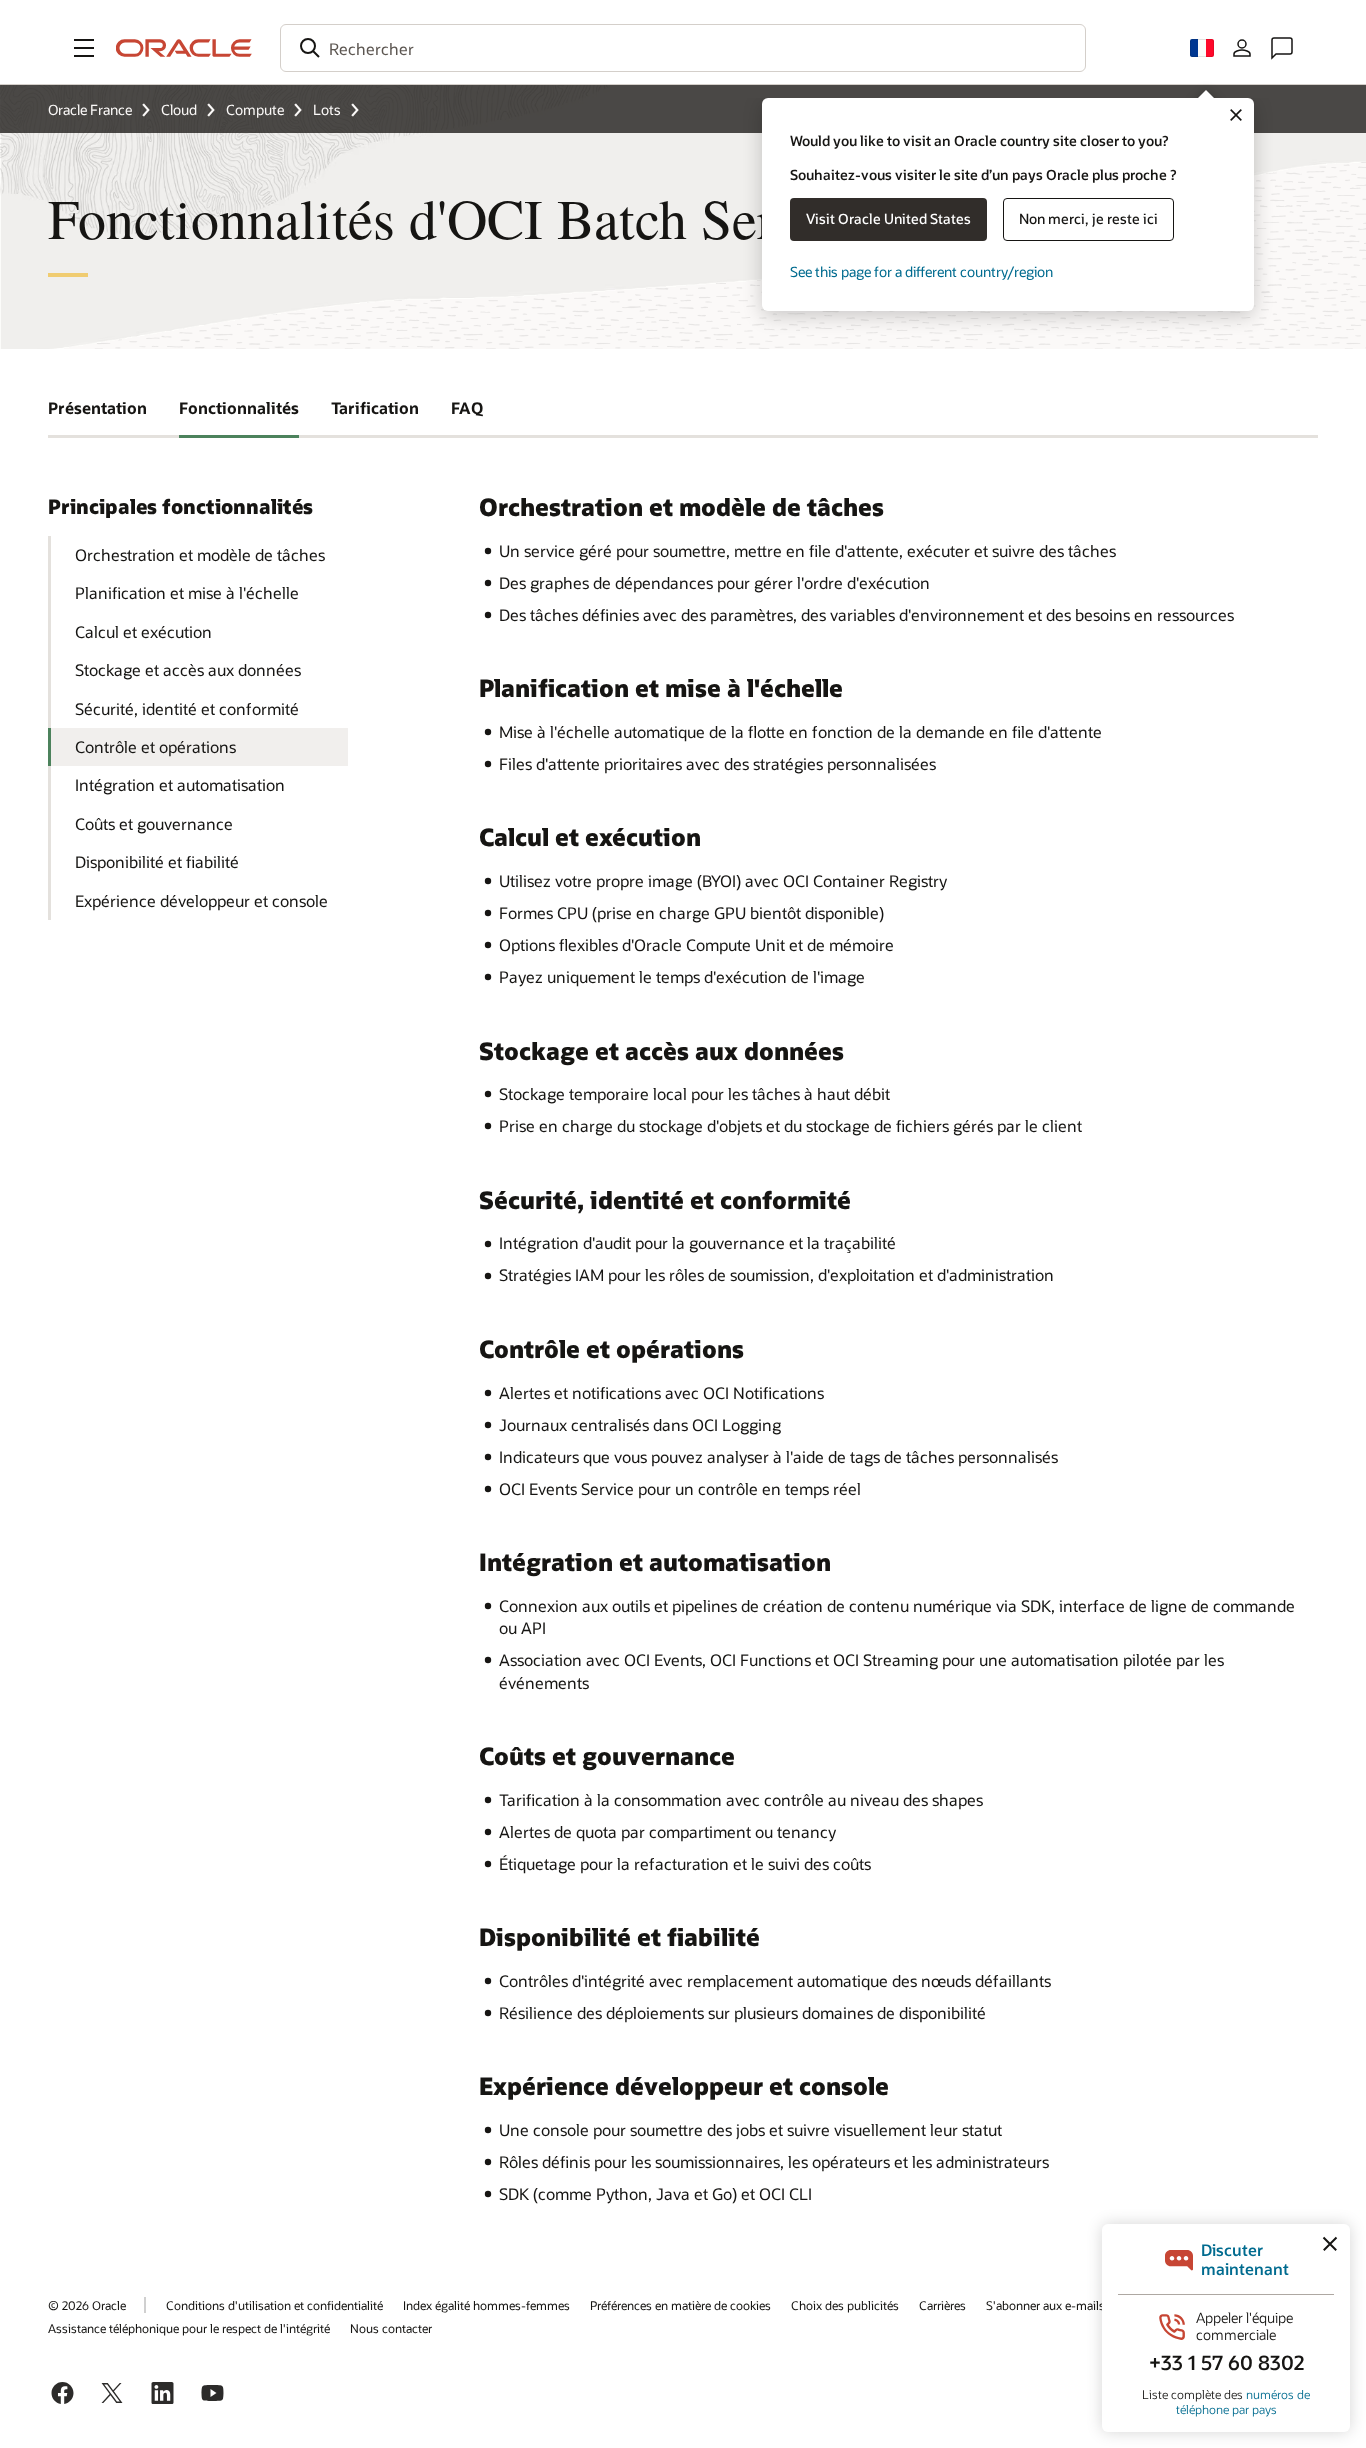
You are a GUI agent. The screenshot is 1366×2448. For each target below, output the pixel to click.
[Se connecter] (1242, 48)
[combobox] (683, 48)
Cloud (179, 109)
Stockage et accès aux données (188, 669)
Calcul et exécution (143, 631)
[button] (84, 48)
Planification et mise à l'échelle (187, 592)
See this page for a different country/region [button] (921, 271)
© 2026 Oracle (87, 2305)
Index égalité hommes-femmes (486, 2305)
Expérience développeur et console (201, 900)
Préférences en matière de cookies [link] (680, 2305)
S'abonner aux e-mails (1045, 2305)
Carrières (942, 2305)
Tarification (375, 407)
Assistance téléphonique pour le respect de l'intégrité (189, 2328)
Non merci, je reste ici (1088, 218)
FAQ (467, 407)
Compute (255, 109)
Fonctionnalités (239, 407)
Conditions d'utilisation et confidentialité (274, 2305)
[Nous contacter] (1282, 48)
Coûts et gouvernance (154, 823)
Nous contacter (391, 2328)
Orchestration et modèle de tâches (200, 554)
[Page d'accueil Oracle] (184, 48)
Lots (327, 109)
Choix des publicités (845, 2305)
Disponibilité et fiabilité (157, 861)
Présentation (97, 407)
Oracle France (90, 109)
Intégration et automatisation (180, 784)
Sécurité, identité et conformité (187, 708)
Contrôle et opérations (155, 746)
